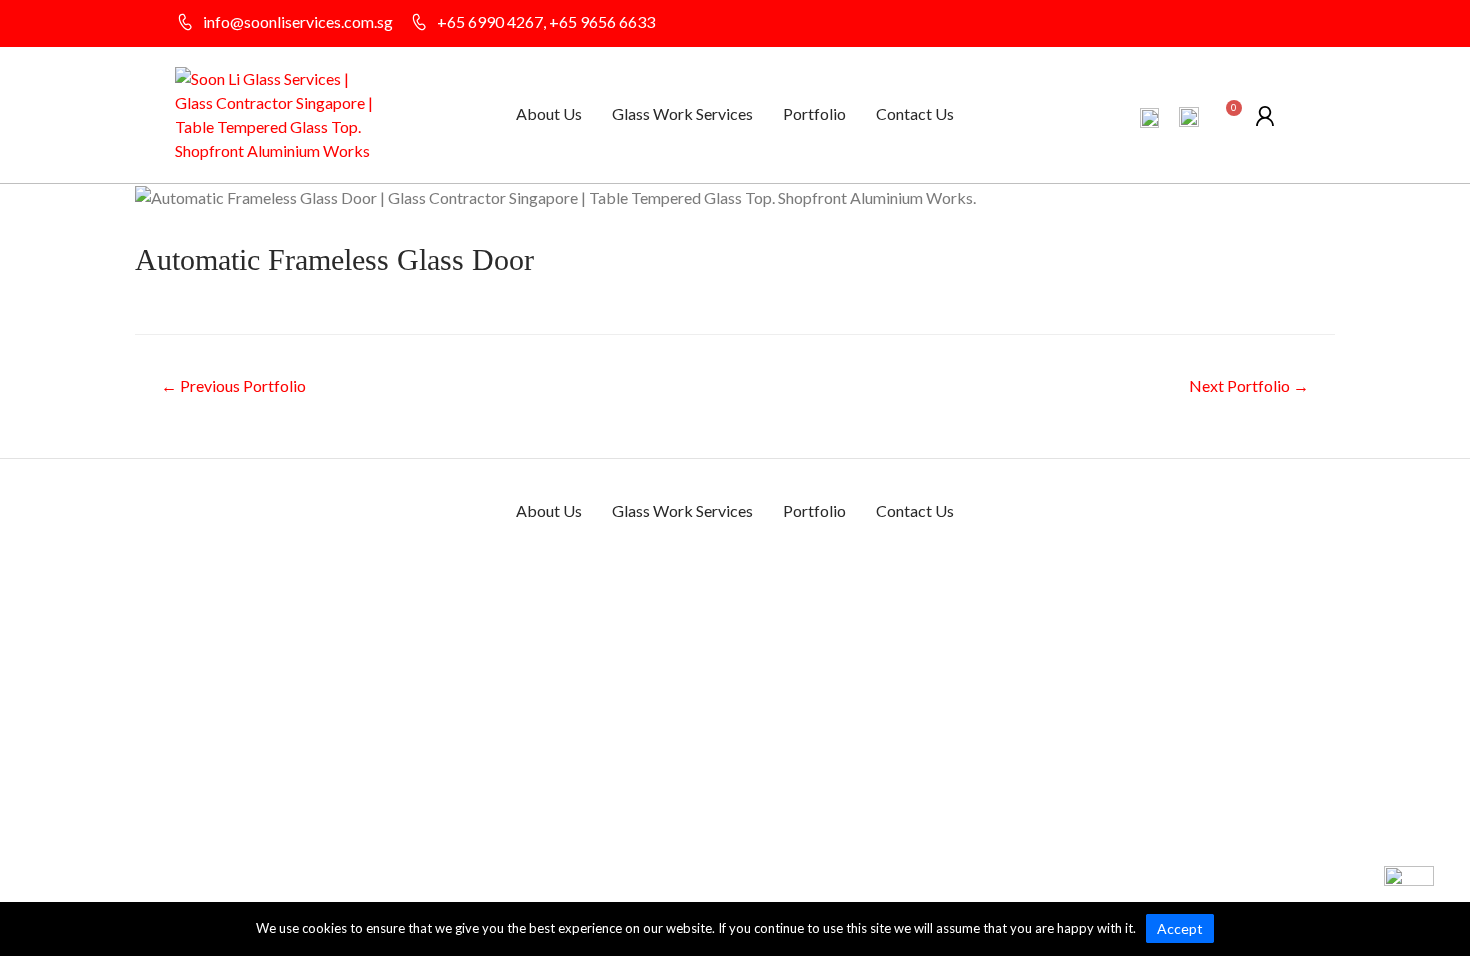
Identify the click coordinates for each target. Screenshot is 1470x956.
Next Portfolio (1249, 385)
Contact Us (915, 113)
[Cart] (1227, 118)
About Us (549, 113)
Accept (1180, 928)
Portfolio (814, 113)
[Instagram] (1285, 24)
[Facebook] (1250, 24)
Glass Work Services (682, 113)
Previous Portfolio (233, 385)
